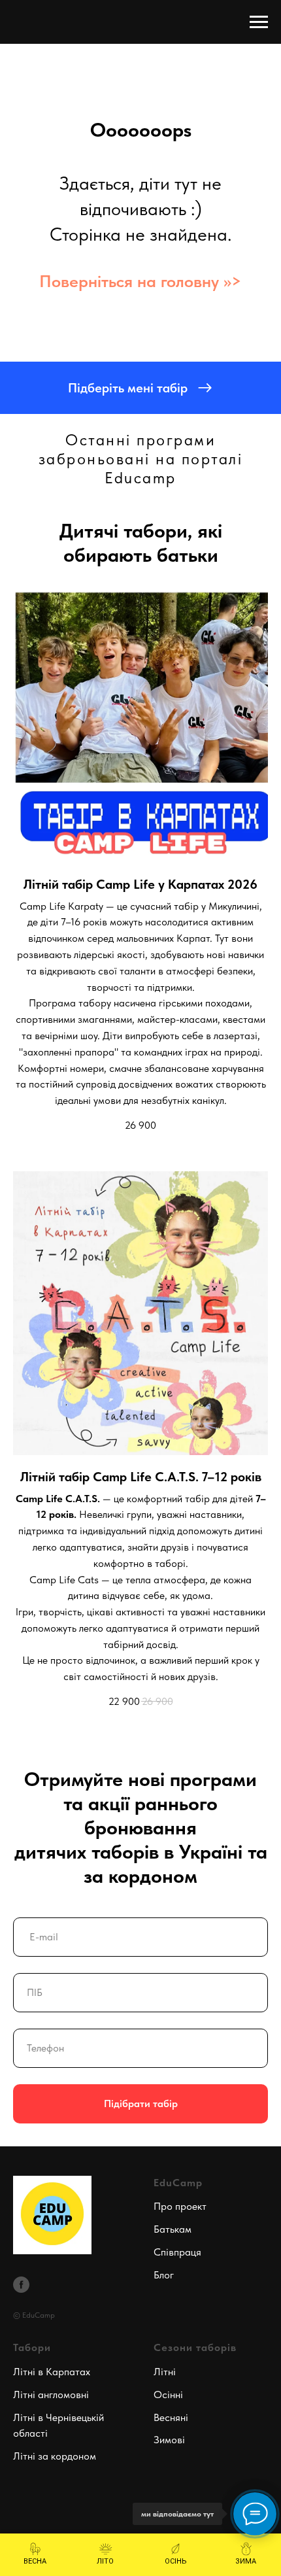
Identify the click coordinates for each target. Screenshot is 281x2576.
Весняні (171, 2417)
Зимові (169, 2440)
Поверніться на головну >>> (140, 281)
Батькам (173, 2229)
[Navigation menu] (259, 22)
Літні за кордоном (55, 2456)
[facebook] (21, 2285)
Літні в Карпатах (52, 2372)
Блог (164, 2275)
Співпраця (177, 2252)
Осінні (168, 2395)
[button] (140, 388)
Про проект (180, 2206)
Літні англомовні (51, 2395)
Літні (165, 2372)
